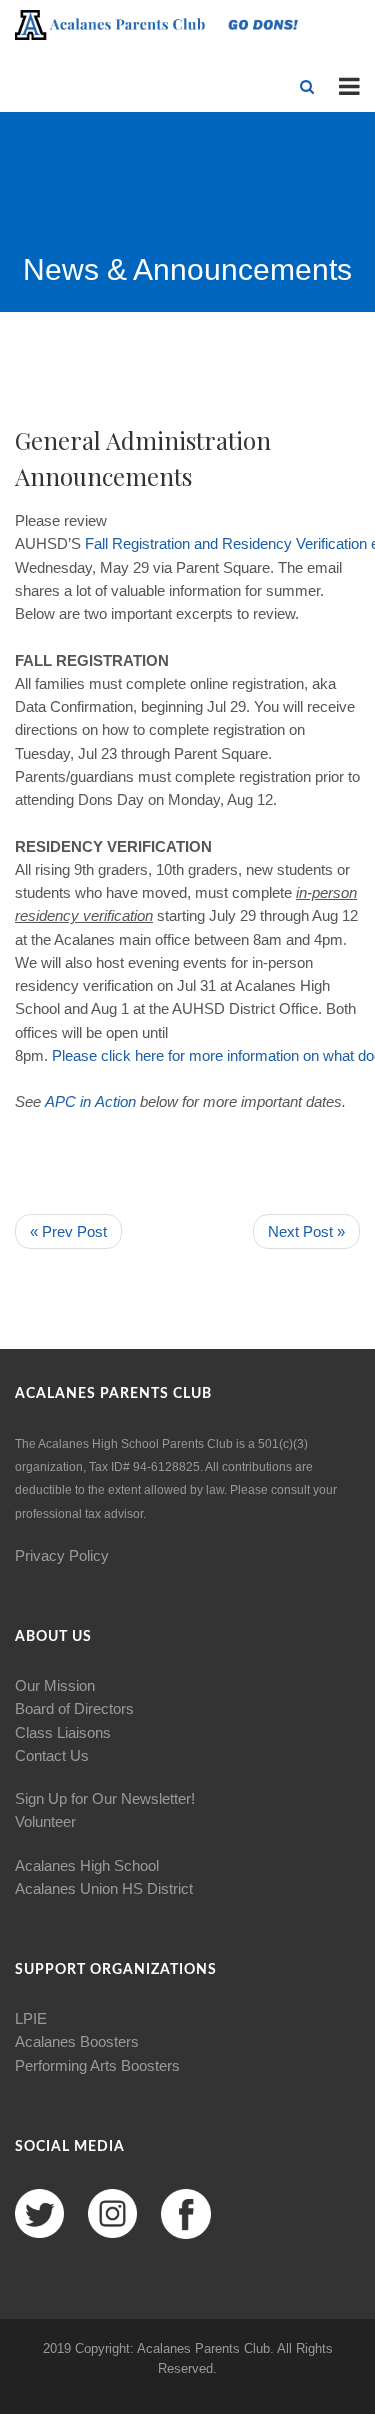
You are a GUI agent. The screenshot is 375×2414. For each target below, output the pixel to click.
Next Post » (306, 1231)
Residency (257, 543)
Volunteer (45, 1821)
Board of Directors (74, 1708)
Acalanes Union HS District (104, 1888)
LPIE (31, 2018)
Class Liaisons (63, 1732)
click (116, 1055)
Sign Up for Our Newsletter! (105, 1798)
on (311, 1055)
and (206, 543)
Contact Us (52, 1755)
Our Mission (55, 1685)
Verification (331, 543)
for (176, 1055)
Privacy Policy (62, 1555)
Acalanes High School (87, 1865)
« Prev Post (68, 1231)
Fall (96, 543)
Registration (151, 543)
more (206, 1055)
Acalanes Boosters (77, 2041)
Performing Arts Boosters (97, 2065)
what (338, 1055)
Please (74, 1055)
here (149, 1055)
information (263, 1055)
